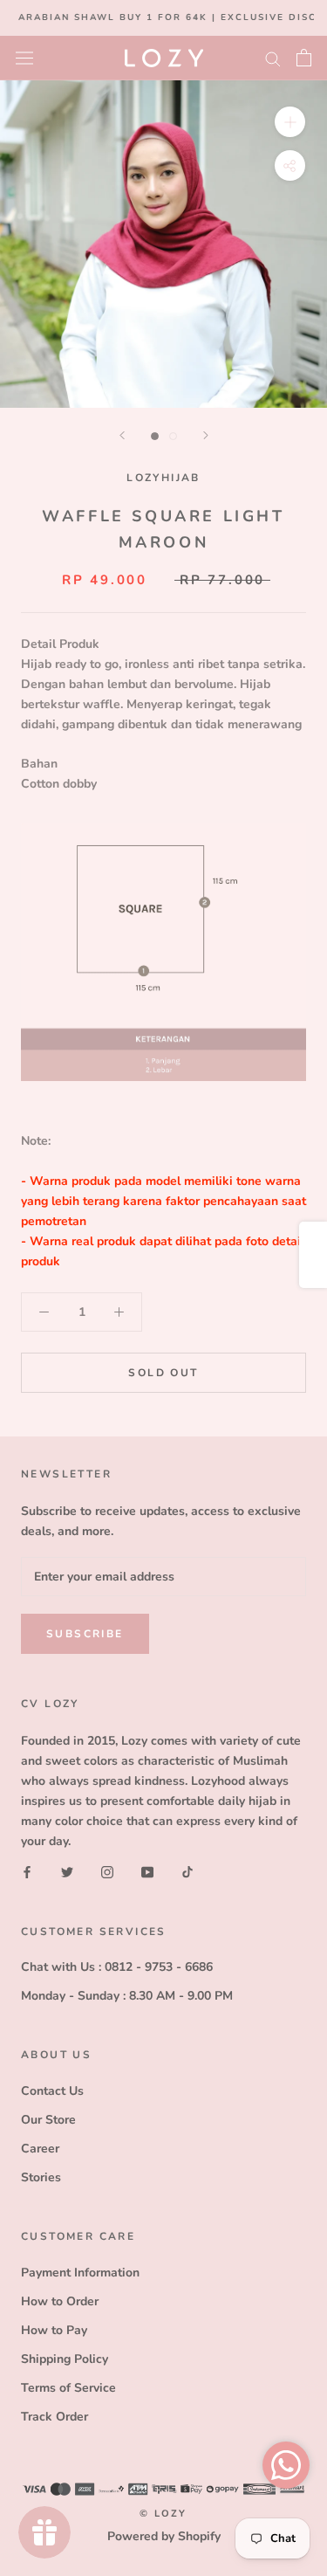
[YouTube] (147, 1872)
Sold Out (163, 1373)
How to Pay (54, 2330)
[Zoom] (290, 121)
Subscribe (85, 1634)
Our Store (48, 2120)
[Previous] (122, 435)
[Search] (273, 58)
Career (40, 2149)
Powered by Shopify (164, 2536)
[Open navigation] (24, 57)
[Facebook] (27, 1872)
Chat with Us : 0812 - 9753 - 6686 (117, 1967)
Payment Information (80, 2273)
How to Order (60, 2301)
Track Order (54, 2417)
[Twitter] (67, 1872)
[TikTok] (187, 1872)
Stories (41, 2177)
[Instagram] (107, 1872)
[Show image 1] (155, 436)
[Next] (206, 435)
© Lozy (163, 2514)
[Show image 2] (173, 436)
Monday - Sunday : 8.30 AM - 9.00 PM (127, 1996)
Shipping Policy (65, 2359)
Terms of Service (68, 2388)
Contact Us (52, 2091)
